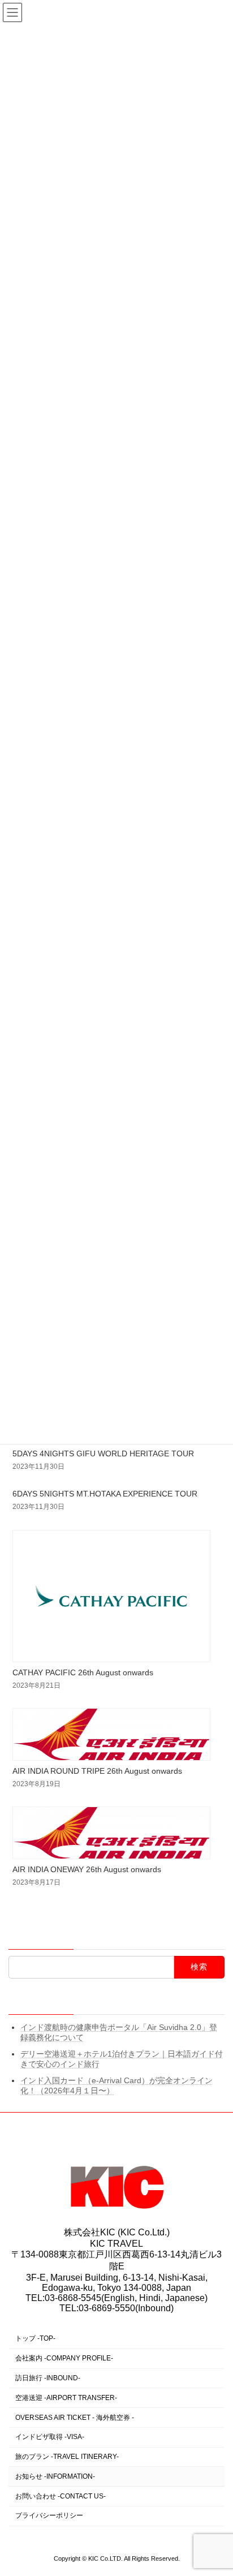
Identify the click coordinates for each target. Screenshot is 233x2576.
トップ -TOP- (35, 2338)
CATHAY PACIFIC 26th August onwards (83, 1672)
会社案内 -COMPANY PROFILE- (64, 2358)
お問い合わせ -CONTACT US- (61, 2496)
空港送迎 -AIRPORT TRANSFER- (66, 2398)
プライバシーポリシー (49, 2515)
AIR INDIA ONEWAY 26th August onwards (87, 1869)
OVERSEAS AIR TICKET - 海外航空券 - (75, 2417)
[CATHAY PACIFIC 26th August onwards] (112, 1597)
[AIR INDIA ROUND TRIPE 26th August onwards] (112, 1735)
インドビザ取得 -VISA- (50, 2437)
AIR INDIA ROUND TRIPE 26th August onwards (97, 1771)
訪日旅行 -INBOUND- (48, 2378)
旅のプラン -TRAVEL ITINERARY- (67, 2457)
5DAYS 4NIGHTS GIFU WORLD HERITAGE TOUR (103, 1453)
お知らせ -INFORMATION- (55, 2476)
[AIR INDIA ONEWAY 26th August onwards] (112, 1834)
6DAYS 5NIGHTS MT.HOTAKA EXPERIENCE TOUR (105, 1494)
